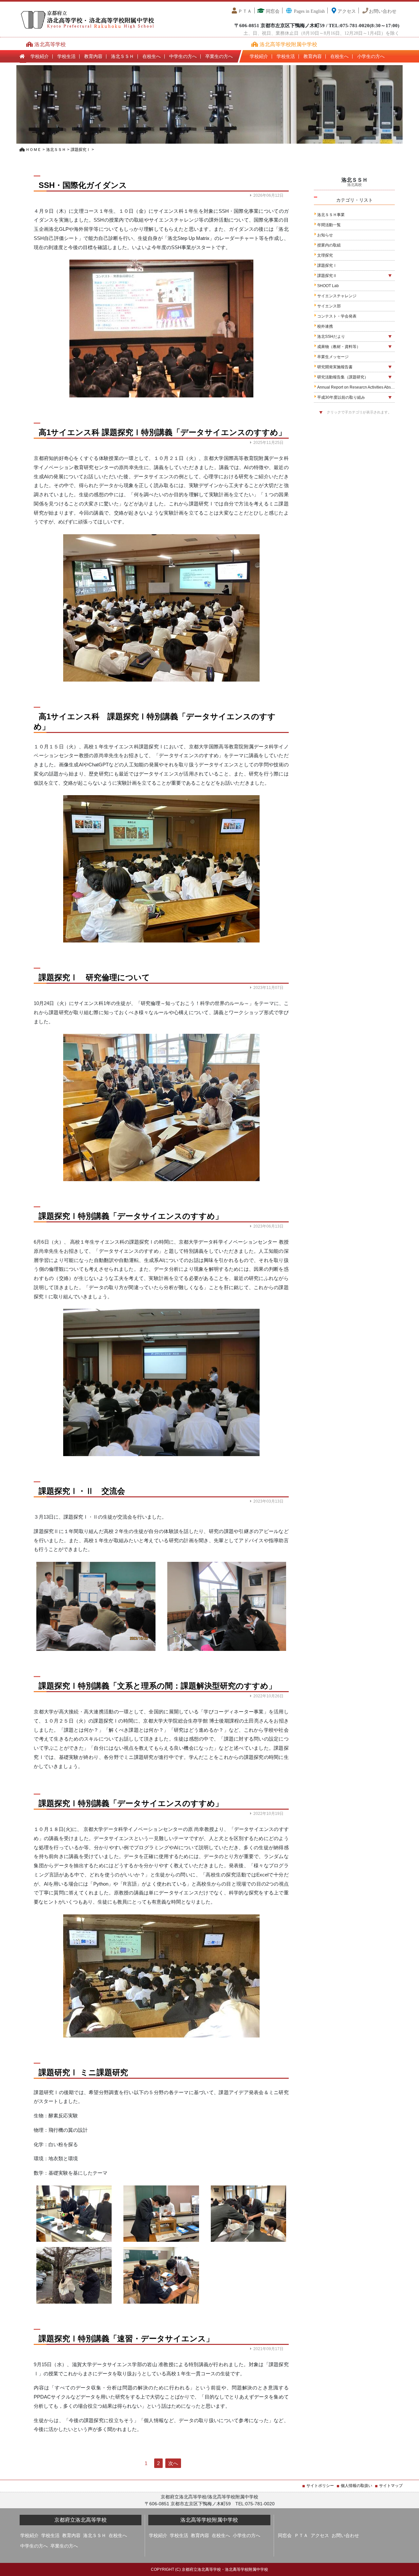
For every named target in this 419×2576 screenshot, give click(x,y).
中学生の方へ (183, 56)
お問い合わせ (383, 11)
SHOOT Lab (328, 286)
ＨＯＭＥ (33, 150)
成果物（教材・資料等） (339, 347)
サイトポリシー (320, 2486)
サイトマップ (391, 2486)
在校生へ (152, 56)
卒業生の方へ (219, 56)
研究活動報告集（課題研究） (343, 377)
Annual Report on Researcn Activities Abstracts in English (356, 387)
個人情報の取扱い (356, 2486)
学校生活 (66, 56)
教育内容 (93, 56)
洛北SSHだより (331, 337)
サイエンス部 (329, 306)
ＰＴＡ (245, 11)
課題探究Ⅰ (81, 150)
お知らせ (325, 235)
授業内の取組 (329, 245)
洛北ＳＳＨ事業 (331, 215)
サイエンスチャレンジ (337, 296)
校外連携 (325, 326)
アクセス (347, 11)
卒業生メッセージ (333, 357)
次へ (173, 2463)
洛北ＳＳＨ (122, 56)
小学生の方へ (371, 56)
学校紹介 (40, 56)
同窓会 (272, 11)
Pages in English (309, 11)
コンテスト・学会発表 (337, 316)
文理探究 (325, 255)
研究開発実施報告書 (335, 367)
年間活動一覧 (329, 225)
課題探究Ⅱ (327, 276)
